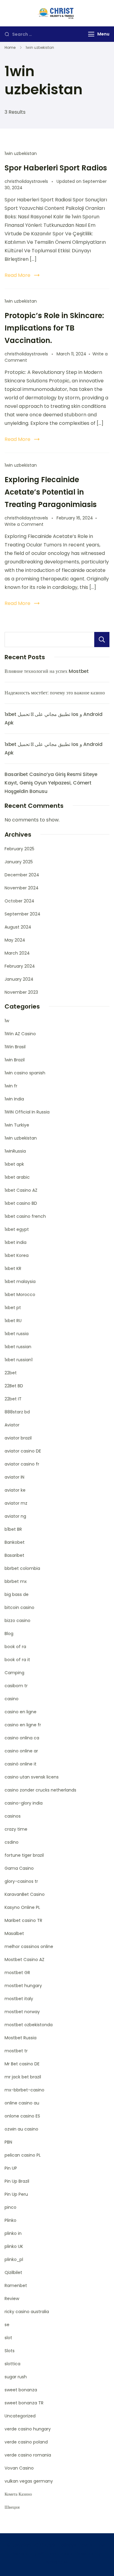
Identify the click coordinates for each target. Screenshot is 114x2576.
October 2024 (19, 901)
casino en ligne (21, 1712)
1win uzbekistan (21, 153)
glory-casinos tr (21, 1881)
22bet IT (13, 1399)
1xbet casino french (25, 1216)
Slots (10, 2351)
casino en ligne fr (23, 1725)
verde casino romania (28, 2455)
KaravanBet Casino (25, 1894)
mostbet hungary (23, 1986)
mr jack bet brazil (23, 2077)
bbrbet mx (16, 1581)
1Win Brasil (15, 1047)
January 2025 (19, 862)
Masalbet (14, 1933)
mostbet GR (17, 1973)
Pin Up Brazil (17, 2181)
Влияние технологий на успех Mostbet (47, 671)
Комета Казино (18, 2494)
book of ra (15, 1647)
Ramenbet (16, 2285)
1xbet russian (18, 1347)
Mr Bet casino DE (22, 2064)
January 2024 (19, 979)
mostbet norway (22, 2012)
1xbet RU (13, 1321)
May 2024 (15, 940)
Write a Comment (24, 524)
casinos (13, 1816)
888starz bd (17, 1412)
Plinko (10, 2220)
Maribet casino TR (23, 1920)
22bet (11, 1373)
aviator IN (14, 1477)
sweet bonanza (21, 2390)
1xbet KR (13, 1268)
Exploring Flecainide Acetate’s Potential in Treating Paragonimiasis (51, 492)
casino (12, 1699)
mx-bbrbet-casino (24, 2090)
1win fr (11, 1086)
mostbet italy (19, 1999)
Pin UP (11, 2168)
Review (12, 2299)
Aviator (12, 1425)
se (7, 2325)
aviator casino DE (23, 1451)
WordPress (57, 2562)
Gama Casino (19, 1868)
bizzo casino (17, 1620)
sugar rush (16, 2377)
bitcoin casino (19, 1607)
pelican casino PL (23, 2155)
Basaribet (14, 1555)
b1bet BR (13, 1529)
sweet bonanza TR (24, 2403)
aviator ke (15, 1490)
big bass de (17, 1594)
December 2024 (22, 875)
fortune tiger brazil (24, 1855)
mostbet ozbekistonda (29, 2025)
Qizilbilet (13, 2272)
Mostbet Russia (21, 2038)
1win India (14, 1099)
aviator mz (16, 1503)
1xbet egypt (17, 1229)
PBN (8, 2142)
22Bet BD (14, 1386)
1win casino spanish (25, 1073)
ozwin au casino (21, 2129)
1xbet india (16, 1242)
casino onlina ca (22, 1738)
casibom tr (16, 1686)
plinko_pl (14, 2259)
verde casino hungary (28, 2429)
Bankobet (15, 1542)
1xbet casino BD (21, 1203)
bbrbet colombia (22, 1568)
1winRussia (15, 1151)
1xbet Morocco (20, 1295)
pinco (10, 2207)
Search (102, 640)
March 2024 (17, 953)
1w (7, 1021)
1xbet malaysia (20, 1281)
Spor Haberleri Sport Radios (56, 168)
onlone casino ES (22, 2116)
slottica (12, 2364)
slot (8, 2338)
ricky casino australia (27, 2312)
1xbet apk (14, 1164)
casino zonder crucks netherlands (40, 1790)
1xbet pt (13, 1308)
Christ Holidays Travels (69, 2545)
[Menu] (91, 34)
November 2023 (21, 992)
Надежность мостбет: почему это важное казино (55, 693)
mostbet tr (16, 2051)
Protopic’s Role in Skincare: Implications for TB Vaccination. (54, 328)
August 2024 (18, 927)
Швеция (12, 2507)
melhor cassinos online (29, 1946)
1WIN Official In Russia (27, 1112)
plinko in (13, 2233)
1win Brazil (15, 1060)
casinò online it (21, 1764)
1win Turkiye (17, 1125)
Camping (14, 1673)
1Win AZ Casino (20, 1034)
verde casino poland (26, 2442)
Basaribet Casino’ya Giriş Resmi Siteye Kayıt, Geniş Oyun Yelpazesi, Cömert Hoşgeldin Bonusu (51, 783)
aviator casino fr (22, 1464)
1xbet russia (17, 1334)
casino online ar (21, 1751)
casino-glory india (24, 1803)
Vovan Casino (19, 2468)
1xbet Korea (17, 1255)
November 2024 (22, 888)
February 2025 (19, 849)
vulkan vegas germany (29, 2481)
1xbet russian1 (19, 1360)
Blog (9, 1634)
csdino (12, 1842)
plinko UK (14, 2246)
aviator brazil (18, 1438)
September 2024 (22, 914)
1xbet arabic (17, 1177)
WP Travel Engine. (57, 2554)
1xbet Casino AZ (21, 1190)
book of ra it (17, 1660)
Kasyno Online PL (22, 1907)
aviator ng (15, 1516)
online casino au (22, 2103)
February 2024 (20, 966)
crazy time (16, 1829)
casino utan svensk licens (32, 1777)
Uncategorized (20, 2416)
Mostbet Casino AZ (24, 1960)
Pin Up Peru (16, 2194)
